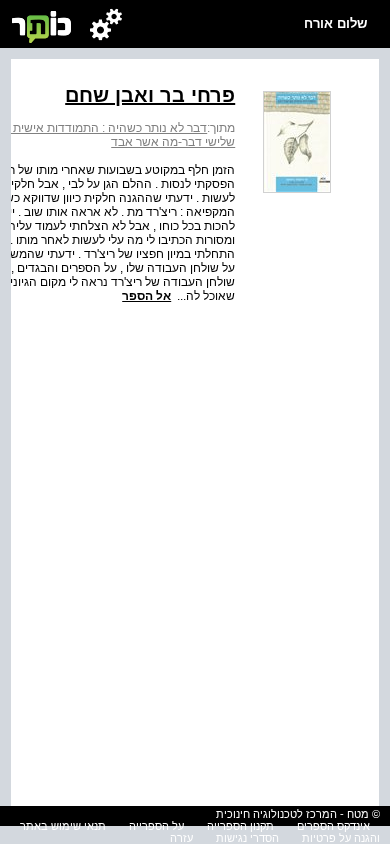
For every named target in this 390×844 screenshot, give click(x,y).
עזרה (181, 838)
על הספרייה (156, 826)
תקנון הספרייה (240, 826)
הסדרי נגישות (247, 838)
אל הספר (146, 296)
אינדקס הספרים (333, 826)
